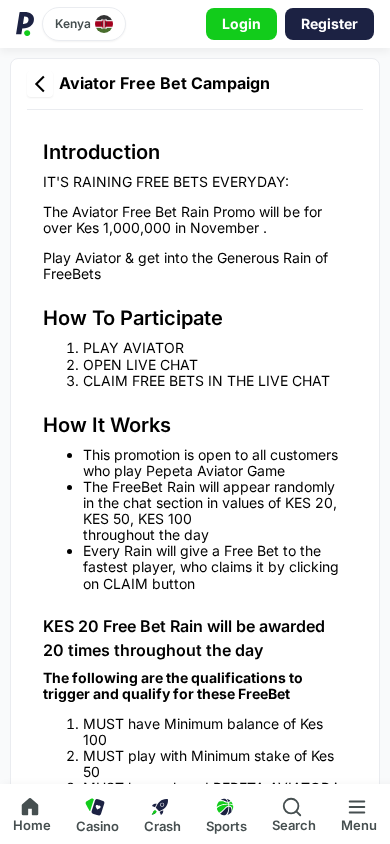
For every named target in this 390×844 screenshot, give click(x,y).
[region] (195, 416)
